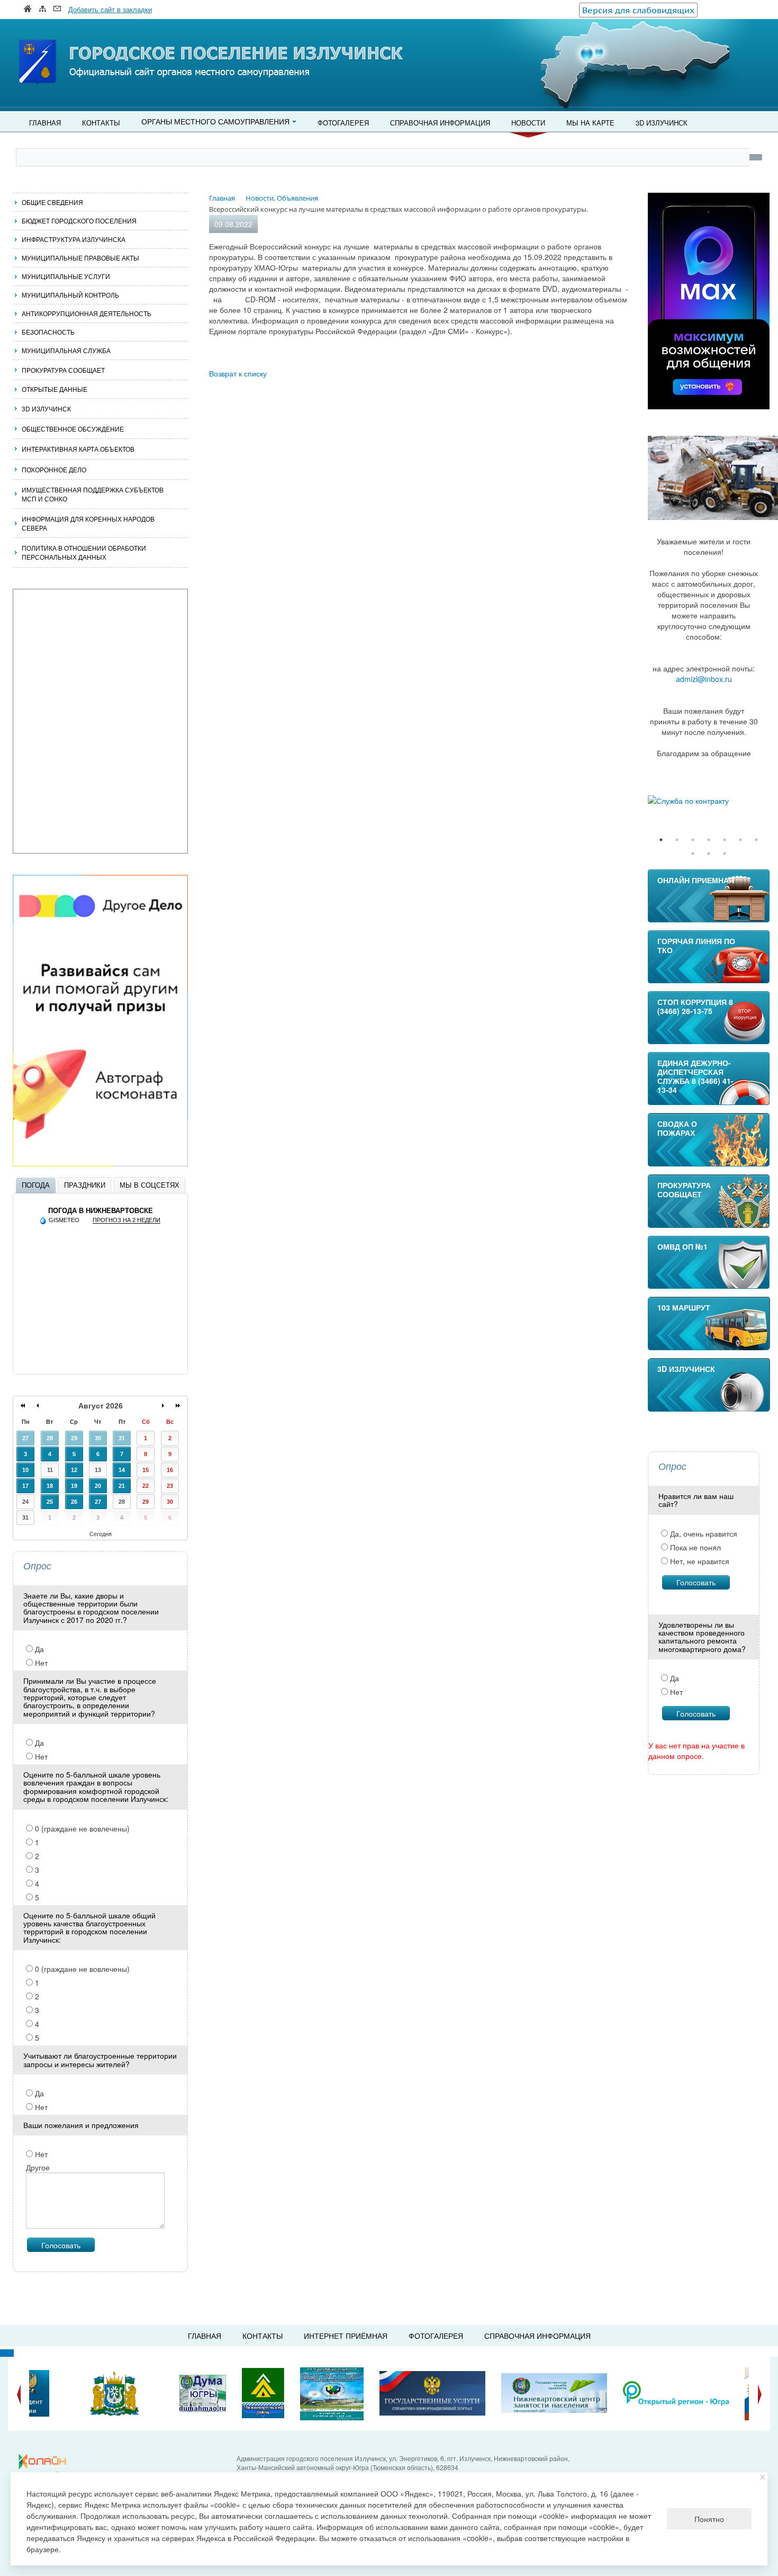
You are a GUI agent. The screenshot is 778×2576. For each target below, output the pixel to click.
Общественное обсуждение (73, 429)
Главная (45, 123)
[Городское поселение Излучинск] (61, 41)
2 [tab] (677, 840)
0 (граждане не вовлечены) (81, 1828)
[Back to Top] (7, 2353)
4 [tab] (709, 840)
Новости (528, 123)
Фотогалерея (343, 123)
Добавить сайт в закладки (110, 9)
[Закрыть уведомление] (763, 2477)
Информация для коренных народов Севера (88, 523)
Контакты (101, 123)
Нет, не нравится (699, 1561)
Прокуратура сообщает (63, 370)
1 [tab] (661, 840)
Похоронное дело (54, 469)
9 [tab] (709, 854)
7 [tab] (756, 840)
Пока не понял (694, 1547)
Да (38, 1649)
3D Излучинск (662, 123)
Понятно (709, 2519)
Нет (40, 1663)
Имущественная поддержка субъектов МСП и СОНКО (93, 494)
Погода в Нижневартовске (101, 1211)
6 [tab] (740, 840)
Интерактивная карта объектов (78, 449)
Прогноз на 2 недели (126, 1220)
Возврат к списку (238, 373)
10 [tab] (725, 854)
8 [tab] (693, 854)
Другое (38, 2167)
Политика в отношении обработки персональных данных (84, 552)
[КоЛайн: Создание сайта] (45, 2462)
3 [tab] (693, 840)
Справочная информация (440, 123)
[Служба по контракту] (709, 801)
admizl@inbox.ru (704, 679)
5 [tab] (725, 840)
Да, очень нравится (703, 1533)
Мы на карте (590, 123)
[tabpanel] (709, 801)
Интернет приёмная (346, 2336)
